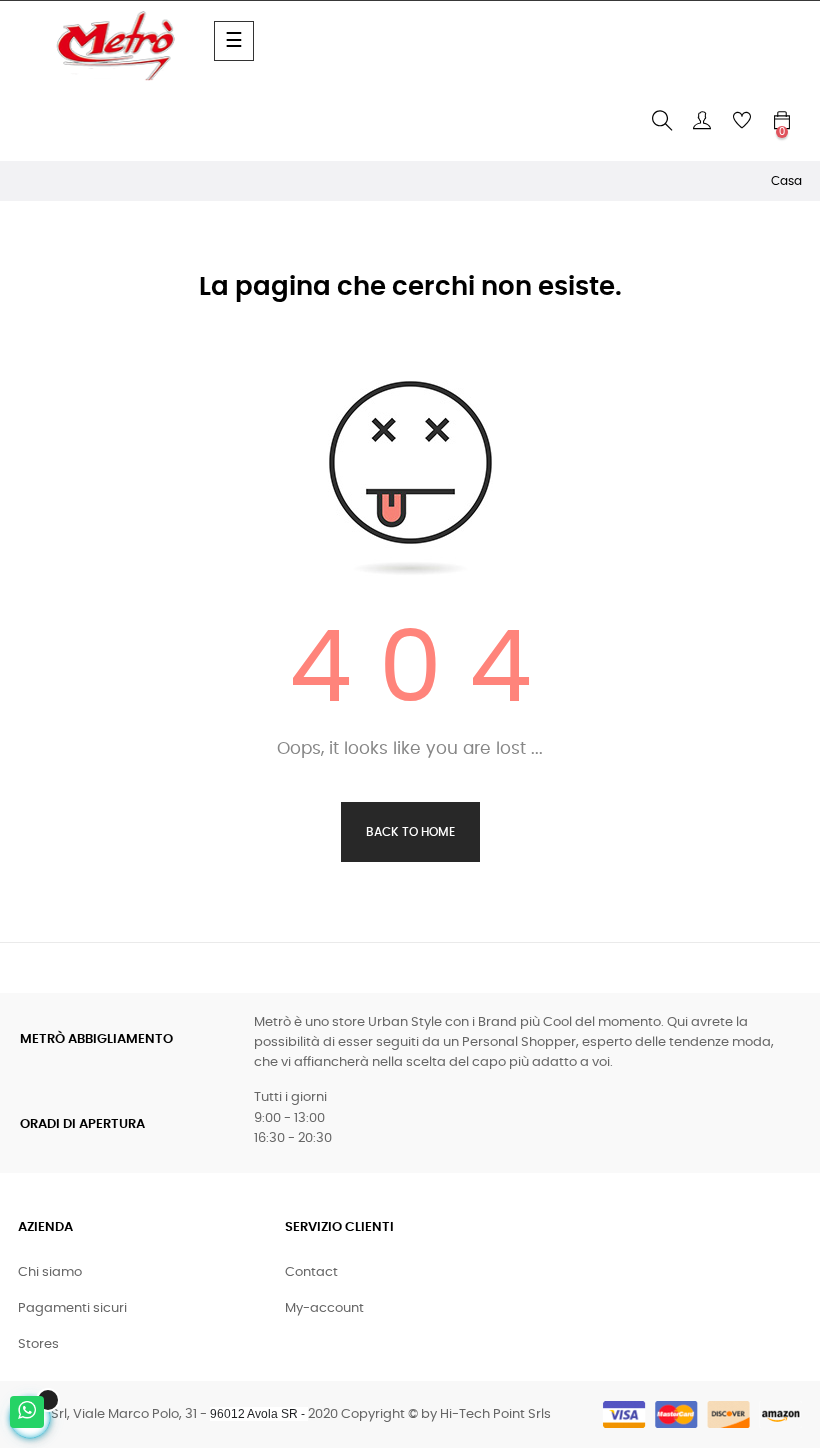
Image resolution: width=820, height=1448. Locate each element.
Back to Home (410, 832)
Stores (38, 1344)
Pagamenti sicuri (72, 1308)
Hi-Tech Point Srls (495, 1414)
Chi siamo (50, 1272)
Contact (311, 1272)
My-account (324, 1308)
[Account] (702, 121)
